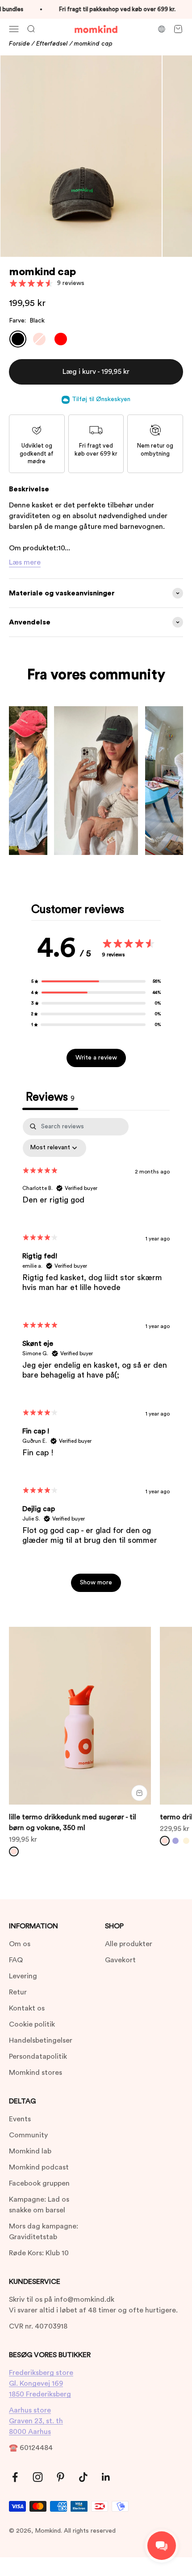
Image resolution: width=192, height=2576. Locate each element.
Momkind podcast (39, 2167)
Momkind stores (35, 2073)
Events (20, 2119)
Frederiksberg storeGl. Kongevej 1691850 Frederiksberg (41, 2383)
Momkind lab (30, 2151)
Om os (20, 1944)
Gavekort (120, 1960)
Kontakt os (27, 2008)
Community (28, 2135)
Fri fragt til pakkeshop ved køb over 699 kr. (111, 9)
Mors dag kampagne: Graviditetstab (44, 2232)
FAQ (16, 1960)
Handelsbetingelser (41, 2040)
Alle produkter (129, 1944)
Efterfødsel (52, 44)
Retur (18, 1992)
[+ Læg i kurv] (139, 1793)
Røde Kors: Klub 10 (39, 2253)
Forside (19, 44)
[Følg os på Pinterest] (61, 2477)
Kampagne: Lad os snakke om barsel (39, 2205)
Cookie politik (32, 2024)
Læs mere (25, 562)
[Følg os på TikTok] (83, 2477)
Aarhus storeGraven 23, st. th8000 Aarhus (36, 2421)
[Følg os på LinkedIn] (106, 2477)
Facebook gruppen (39, 2183)
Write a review (96, 1058)
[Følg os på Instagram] (38, 2477)
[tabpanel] (96, 1359)
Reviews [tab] (50, 1097)
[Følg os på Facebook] (15, 2477)
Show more (96, 1583)
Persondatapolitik (38, 2057)
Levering (23, 1976)
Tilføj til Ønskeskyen (101, 399)
